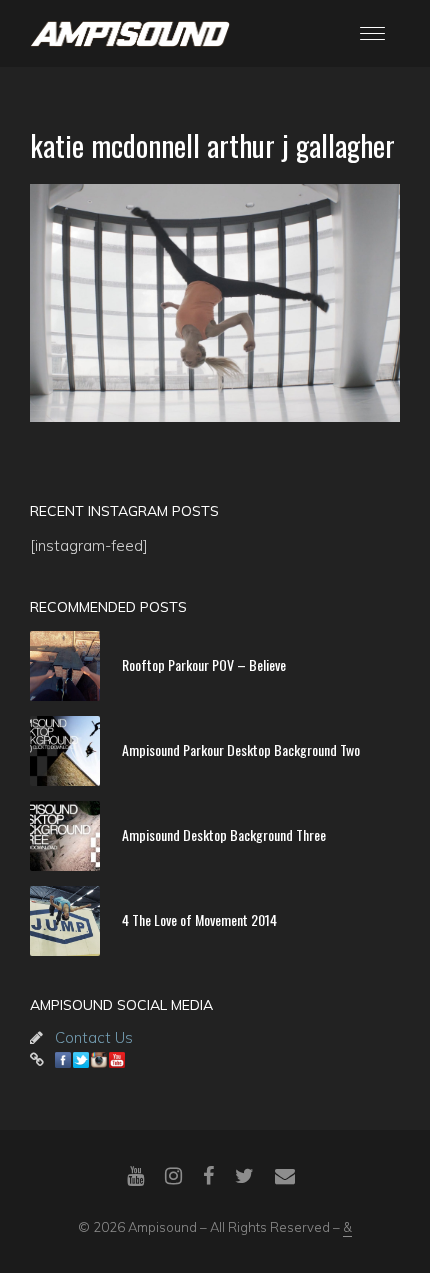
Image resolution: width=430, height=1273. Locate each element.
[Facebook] (208, 1176)
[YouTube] (135, 1176)
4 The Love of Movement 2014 (199, 918)
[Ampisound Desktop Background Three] (65, 836)
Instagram (99, 1060)
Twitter (81, 1060)
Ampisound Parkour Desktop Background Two (241, 748)
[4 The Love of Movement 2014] (65, 921)
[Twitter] (244, 1176)
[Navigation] (372, 33)
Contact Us (94, 1037)
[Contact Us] (285, 1176)
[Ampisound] (130, 32)
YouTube (117, 1060)
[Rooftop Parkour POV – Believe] (65, 666)
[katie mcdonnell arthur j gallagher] (215, 303)
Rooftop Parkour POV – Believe (204, 663)
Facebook (63, 1060)
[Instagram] (173, 1176)
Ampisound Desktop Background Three (224, 833)
